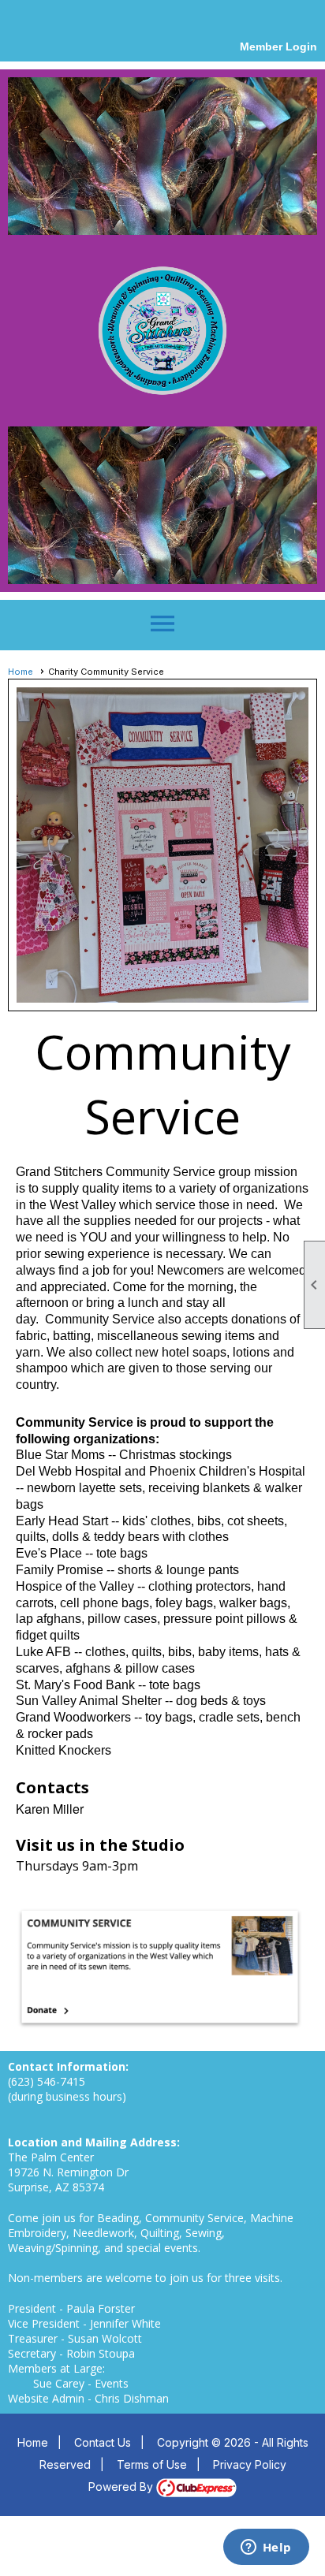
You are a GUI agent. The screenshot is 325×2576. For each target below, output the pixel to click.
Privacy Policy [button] (250, 2464)
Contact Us (103, 2442)
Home (21, 672)
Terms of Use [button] (152, 2464)
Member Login (278, 47)
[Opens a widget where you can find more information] (266, 2548)
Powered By (122, 2487)
